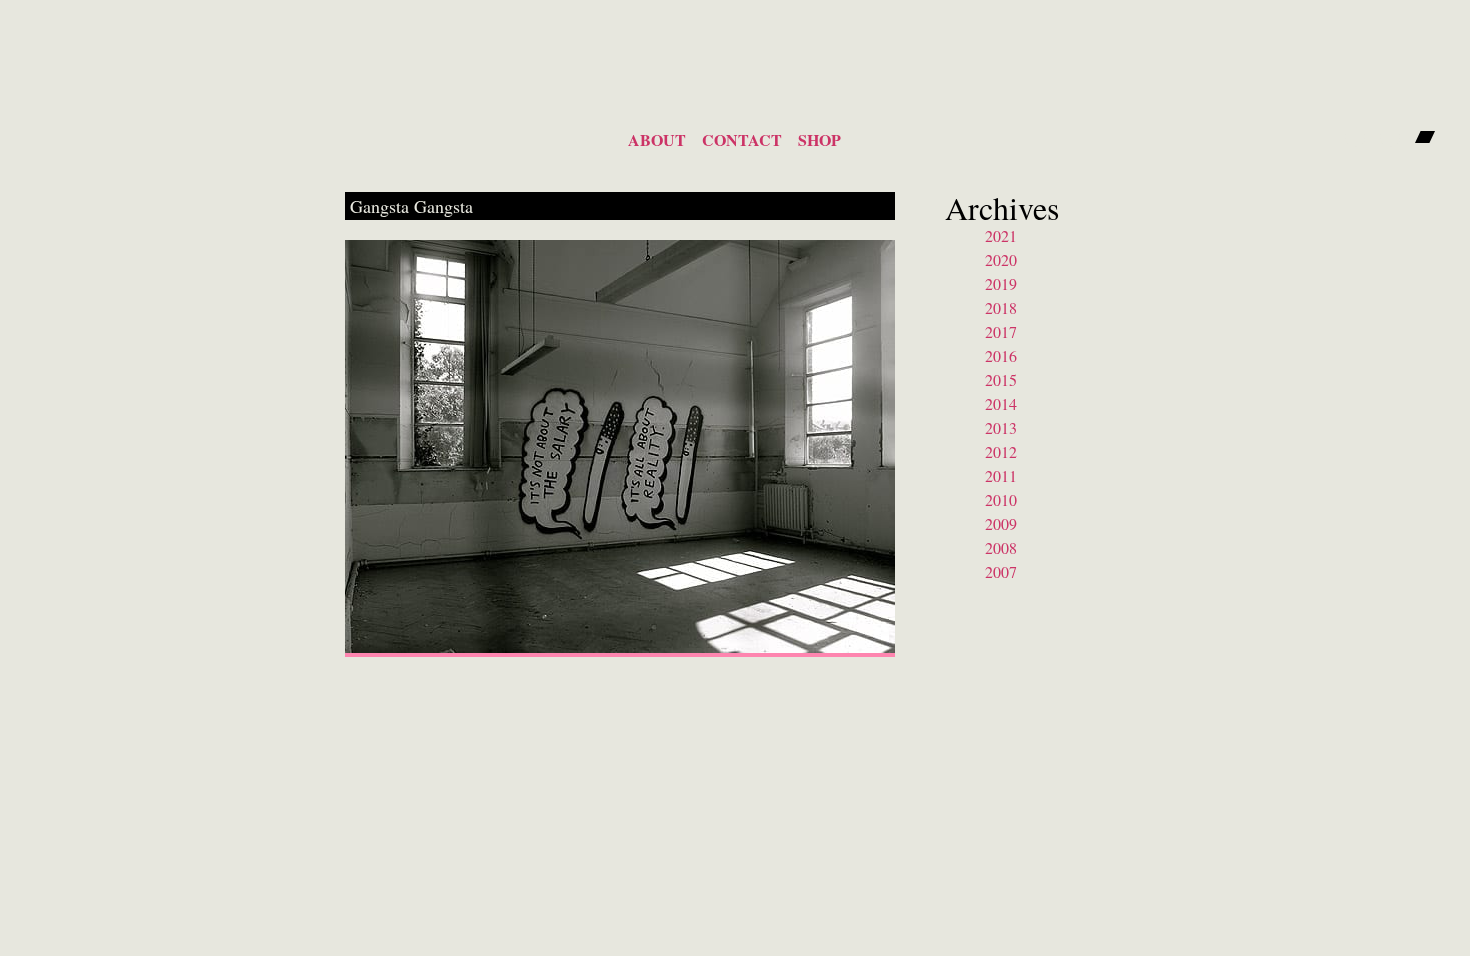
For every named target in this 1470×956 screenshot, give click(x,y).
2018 (1001, 307)
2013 (1001, 427)
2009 (1001, 523)
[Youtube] (1390, 137)
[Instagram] (1355, 137)
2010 (1001, 499)
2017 (1001, 331)
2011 (1001, 475)
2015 (1001, 379)
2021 (1001, 235)
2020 (1001, 259)
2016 (1001, 355)
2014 (1001, 403)
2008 (1001, 547)
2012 (1001, 451)
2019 (1001, 283)
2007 (1001, 571)
